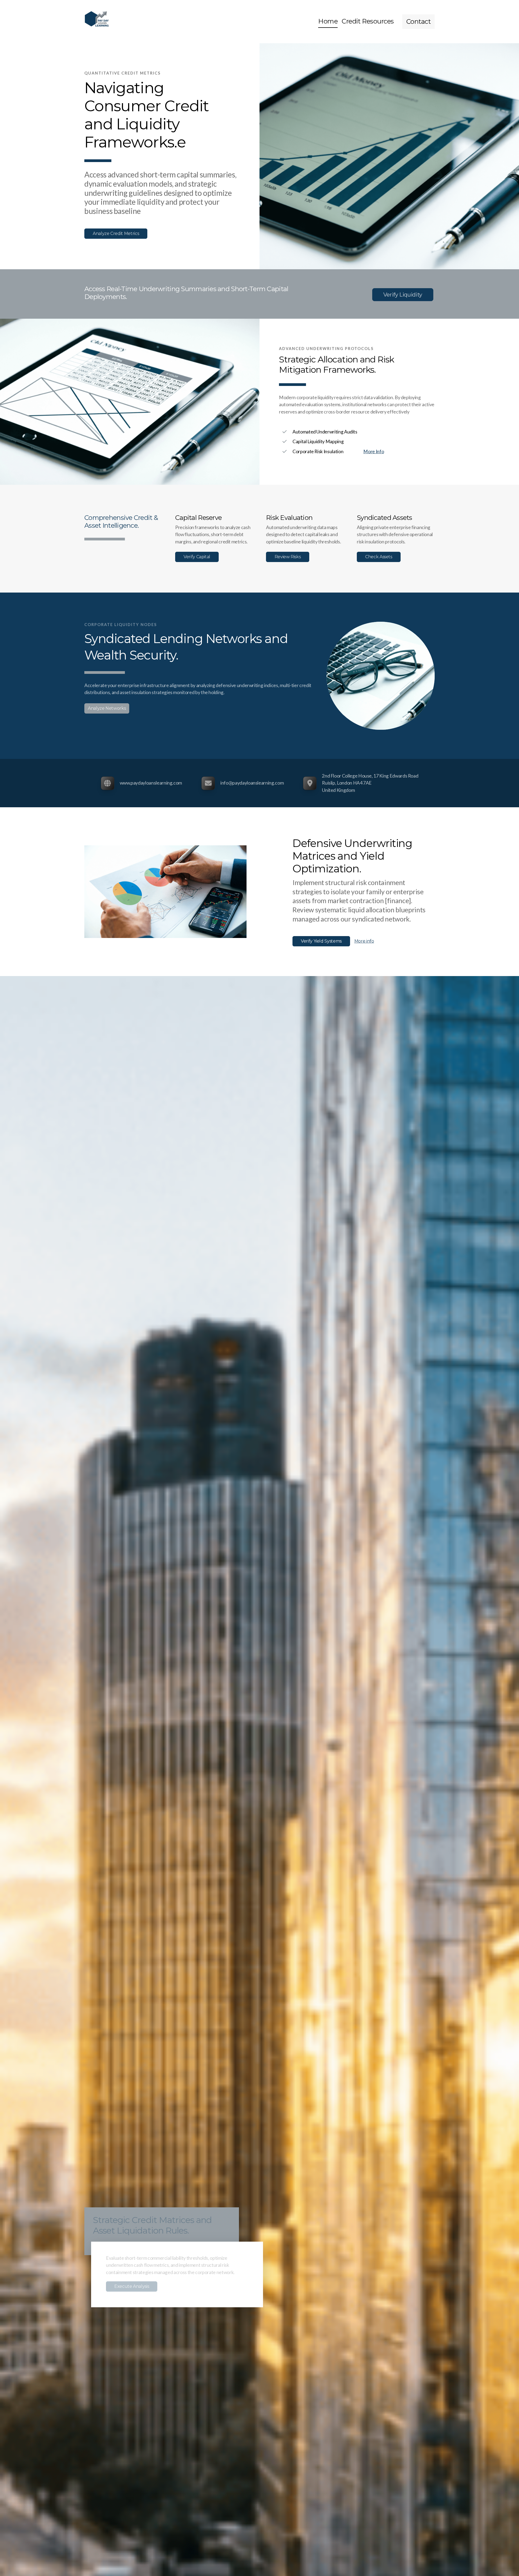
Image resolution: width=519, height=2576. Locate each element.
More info (364, 941)
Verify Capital (197, 557)
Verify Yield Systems (321, 941)
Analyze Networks (107, 708)
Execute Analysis (130, 2286)
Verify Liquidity (403, 295)
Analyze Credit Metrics (116, 233)
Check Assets (379, 557)
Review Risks (288, 557)
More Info (374, 451)
